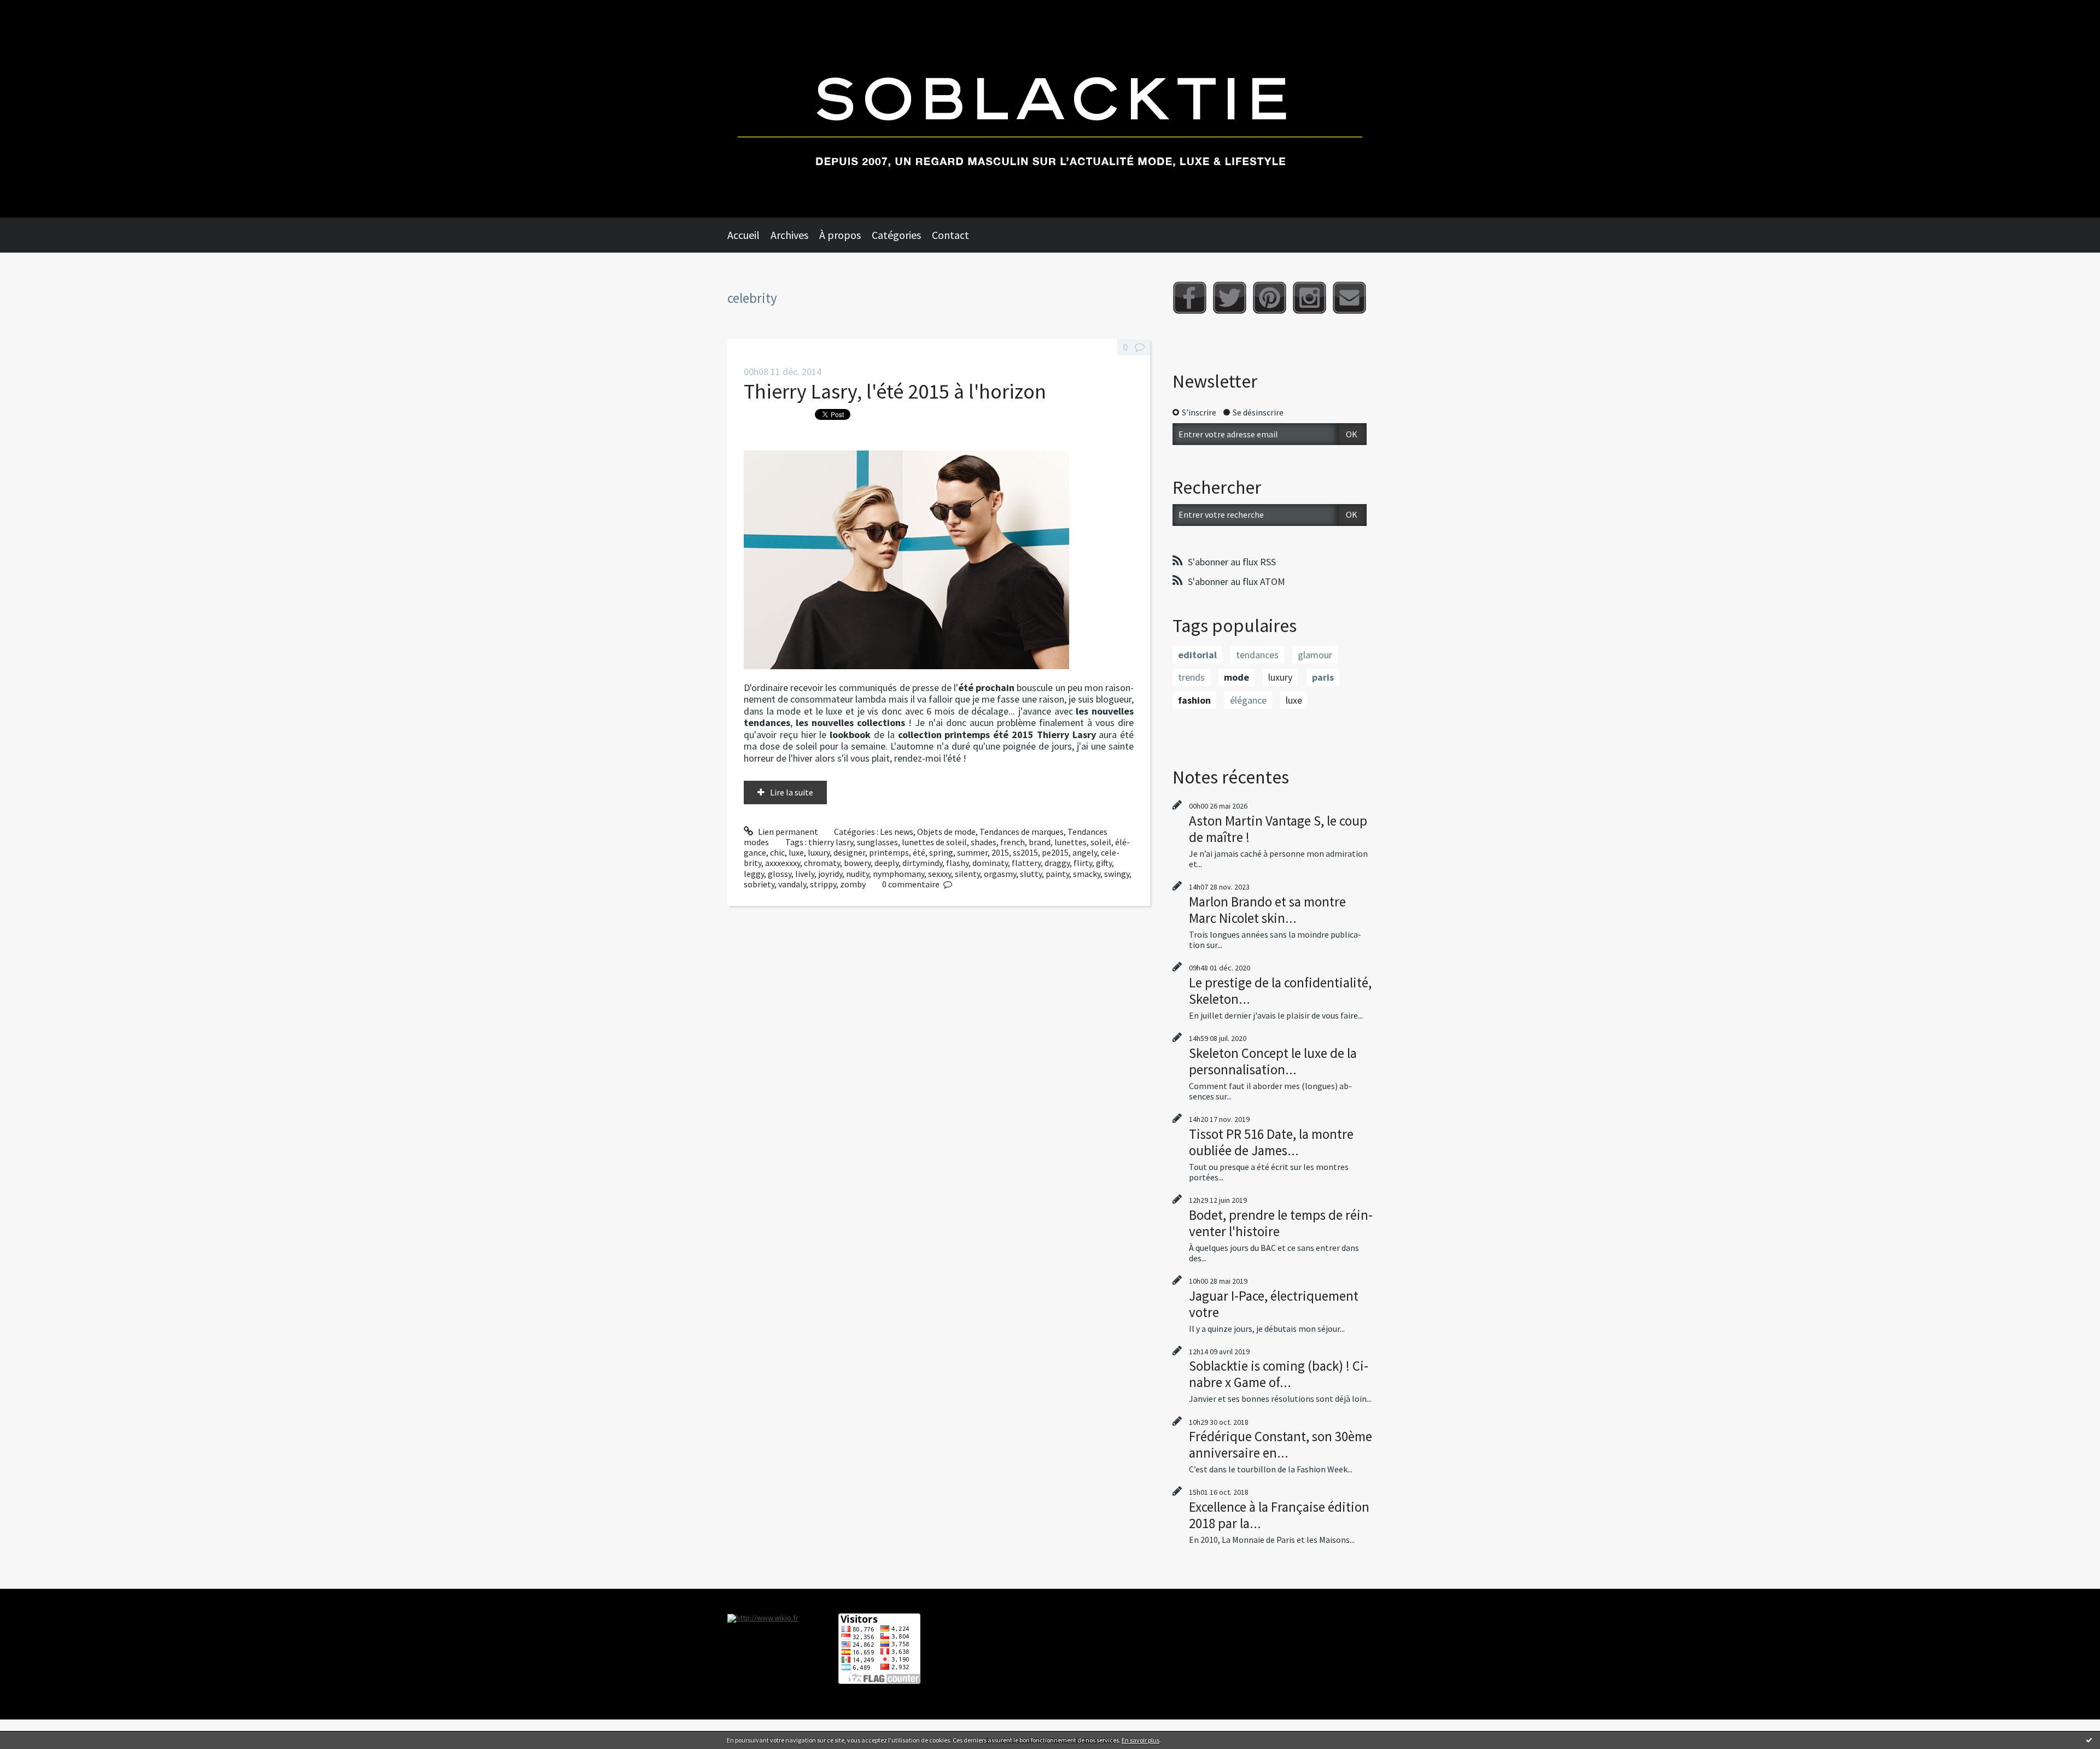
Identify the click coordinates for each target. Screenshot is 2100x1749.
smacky (1087, 874)
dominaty (990, 863)
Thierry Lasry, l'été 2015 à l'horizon (895, 391)
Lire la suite (792, 792)
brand (1040, 842)
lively (805, 874)
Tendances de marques (1022, 832)
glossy (780, 874)
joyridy (830, 874)
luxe (796, 852)
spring (941, 852)
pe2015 (1055, 852)
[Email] (1349, 298)
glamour (1315, 655)
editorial (1197, 655)
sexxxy (940, 874)
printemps (889, 852)
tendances (1257, 655)
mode (1236, 677)
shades (984, 842)
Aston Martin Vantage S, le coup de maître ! (1278, 829)
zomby (853, 884)
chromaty (822, 863)
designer (849, 852)
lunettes (1071, 842)
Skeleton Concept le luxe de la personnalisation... (1273, 1061)
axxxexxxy (783, 863)
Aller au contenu (36, 10)
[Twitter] (1230, 298)
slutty (1031, 874)
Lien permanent (787, 832)
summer (972, 852)
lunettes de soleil (934, 842)
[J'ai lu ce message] (2089, 1740)
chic (777, 852)
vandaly (792, 884)
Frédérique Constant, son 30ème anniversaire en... (1281, 1444)
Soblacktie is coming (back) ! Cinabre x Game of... (1279, 1374)
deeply (886, 863)
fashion (1194, 700)
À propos (840, 235)
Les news (897, 832)
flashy (957, 863)
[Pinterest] (1270, 298)
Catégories (896, 235)
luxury (819, 852)
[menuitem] (749, 235)
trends (1191, 677)
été (919, 852)
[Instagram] (1309, 298)
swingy (1117, 874)
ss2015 (1025, 852)
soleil (1101, 842)
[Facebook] (1190, 298)
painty (1057, 874)
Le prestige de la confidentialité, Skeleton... (1280, 991)
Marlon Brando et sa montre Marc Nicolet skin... (1267, 910)
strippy (823, 884)
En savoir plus (1141, 1740)
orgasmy (1000, 874)
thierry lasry (831, 842)
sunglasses (877, 842)
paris (1323, 677)
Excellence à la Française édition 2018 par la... (1279, 1515)
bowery (857, 863)
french (1013, 842)
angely (1085, 852)
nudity (857, 874)
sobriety (759, 884)
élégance (1248, 700)
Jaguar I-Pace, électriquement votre (1274, 1304)
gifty (1104, 863)
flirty (1083, 863)
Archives (789, 235)
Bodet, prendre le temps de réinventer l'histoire (1281, 1223)
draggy (1057, 863)
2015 (1000, 852)
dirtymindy (922, 863)
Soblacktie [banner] (1050, 109)
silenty (967, 874)
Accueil (743, 235)
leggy (754, 874)
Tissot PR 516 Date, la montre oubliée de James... (1271, 1142)
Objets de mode (946, 832)
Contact (950, 235)
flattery (1026, 863)
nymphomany (899, 874)
